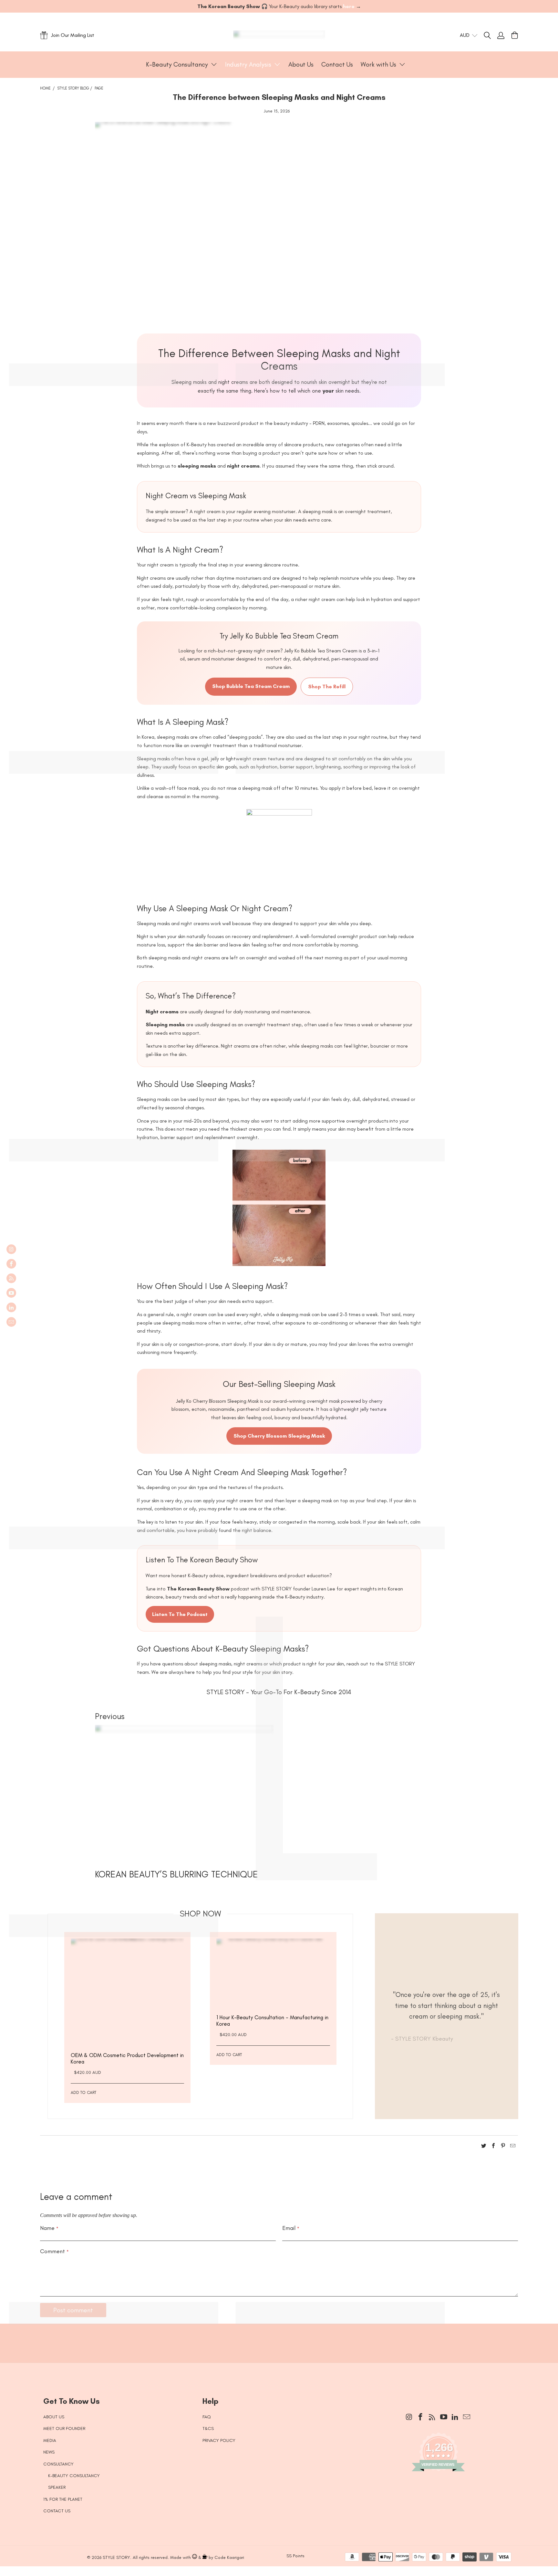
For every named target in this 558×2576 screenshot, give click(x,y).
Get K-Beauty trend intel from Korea (274, 2340)
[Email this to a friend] (513, 2147)
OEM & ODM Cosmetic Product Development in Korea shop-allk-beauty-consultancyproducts (127, 1995)
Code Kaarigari (229, 2557)
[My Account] (501, 35)
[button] (182, 65)
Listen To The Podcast (180, 1614)
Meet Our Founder (64, 2428)
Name (49, 2228)
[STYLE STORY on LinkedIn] (11, 1307)
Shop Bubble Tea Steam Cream (251, 686)
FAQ (207, 2417)
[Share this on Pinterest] (503, 2147)
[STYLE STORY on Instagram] (11, 1249)
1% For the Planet (63, 2499)
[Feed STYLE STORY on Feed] (11, 1278)
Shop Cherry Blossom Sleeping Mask (279, 1436)
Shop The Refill (327, 686)
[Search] (491, 35)
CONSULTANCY (58, 2464)
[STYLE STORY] (279, 35)
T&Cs (208, 2428)
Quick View (128, 2011)
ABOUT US (54, 2417)
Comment (54, 2251)
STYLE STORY (116, 2557)
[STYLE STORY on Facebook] (11, 1264)
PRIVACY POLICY (219, 2440)
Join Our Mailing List (73, 35)
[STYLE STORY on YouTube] (11, 1293)
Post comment (73, 2310)
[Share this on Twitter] (484, 2147)
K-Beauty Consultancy (74, 2476)
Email (291, 2228)
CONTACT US (57, 2511)
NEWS (49, 2452)
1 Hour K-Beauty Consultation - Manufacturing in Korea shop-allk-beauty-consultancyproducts (273, 1976)
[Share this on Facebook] (493, 2147)
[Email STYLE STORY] (11, 1322)
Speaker (57, 2487)
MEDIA (50, 2440)
